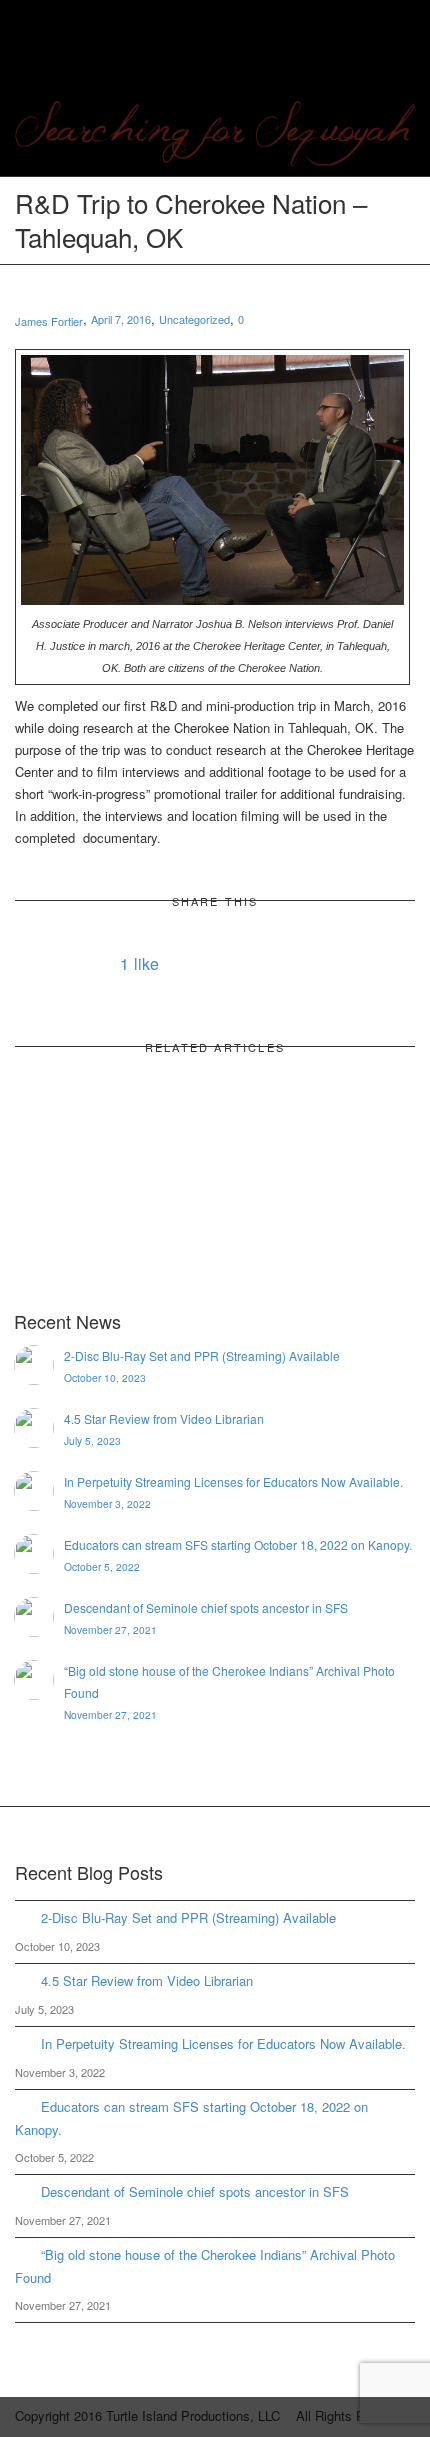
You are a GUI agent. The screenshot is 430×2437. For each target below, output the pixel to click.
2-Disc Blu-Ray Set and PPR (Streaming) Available (188, 1917)
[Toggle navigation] (393, 42)
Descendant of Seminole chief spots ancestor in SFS (195, 2191)
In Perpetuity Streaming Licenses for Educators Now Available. (223, 2043)
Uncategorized (194, 319)
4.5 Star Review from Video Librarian (147, 1980)
